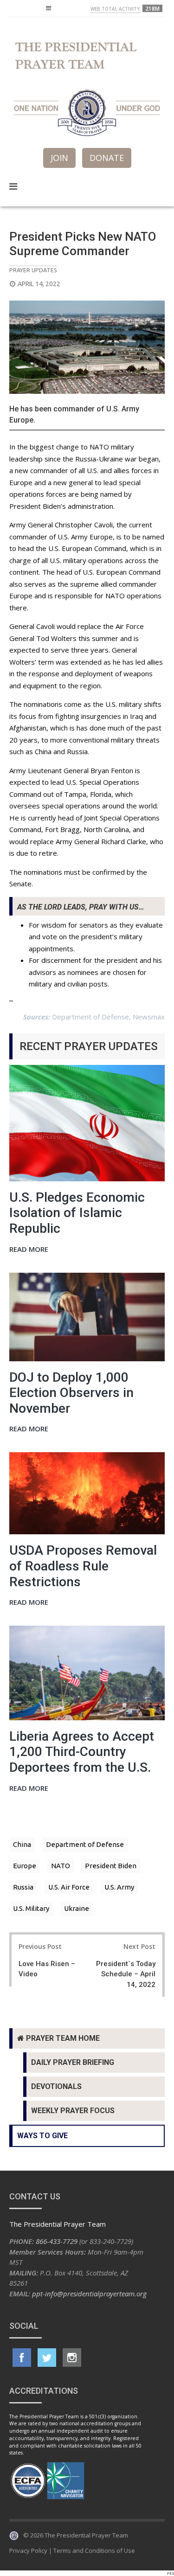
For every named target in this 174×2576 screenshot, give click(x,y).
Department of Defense (85, 1844)
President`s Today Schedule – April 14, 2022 (126, 1974)
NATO (61, 1866)
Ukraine (77, 1908)
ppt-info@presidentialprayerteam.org (89, 2294)
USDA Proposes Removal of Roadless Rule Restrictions (83, 1566)
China (22, 1844)
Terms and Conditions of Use (94, 2550)
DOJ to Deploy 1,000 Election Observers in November (71, 1393)
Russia (23, 1887)
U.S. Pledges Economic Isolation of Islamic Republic (77, 1213)
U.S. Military (31, 1908)
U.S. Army (119, 1887)
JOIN (59, 158)
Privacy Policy (28, 2550)
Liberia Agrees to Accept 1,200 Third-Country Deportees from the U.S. (82, 1752)
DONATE (107, 158)
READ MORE (29, 1250)
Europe (25, 1866)
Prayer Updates (33, 270)
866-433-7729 (57, 2241)
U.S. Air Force (69, 1887)
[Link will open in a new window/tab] (22, 2358)
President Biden (111, 1866)
